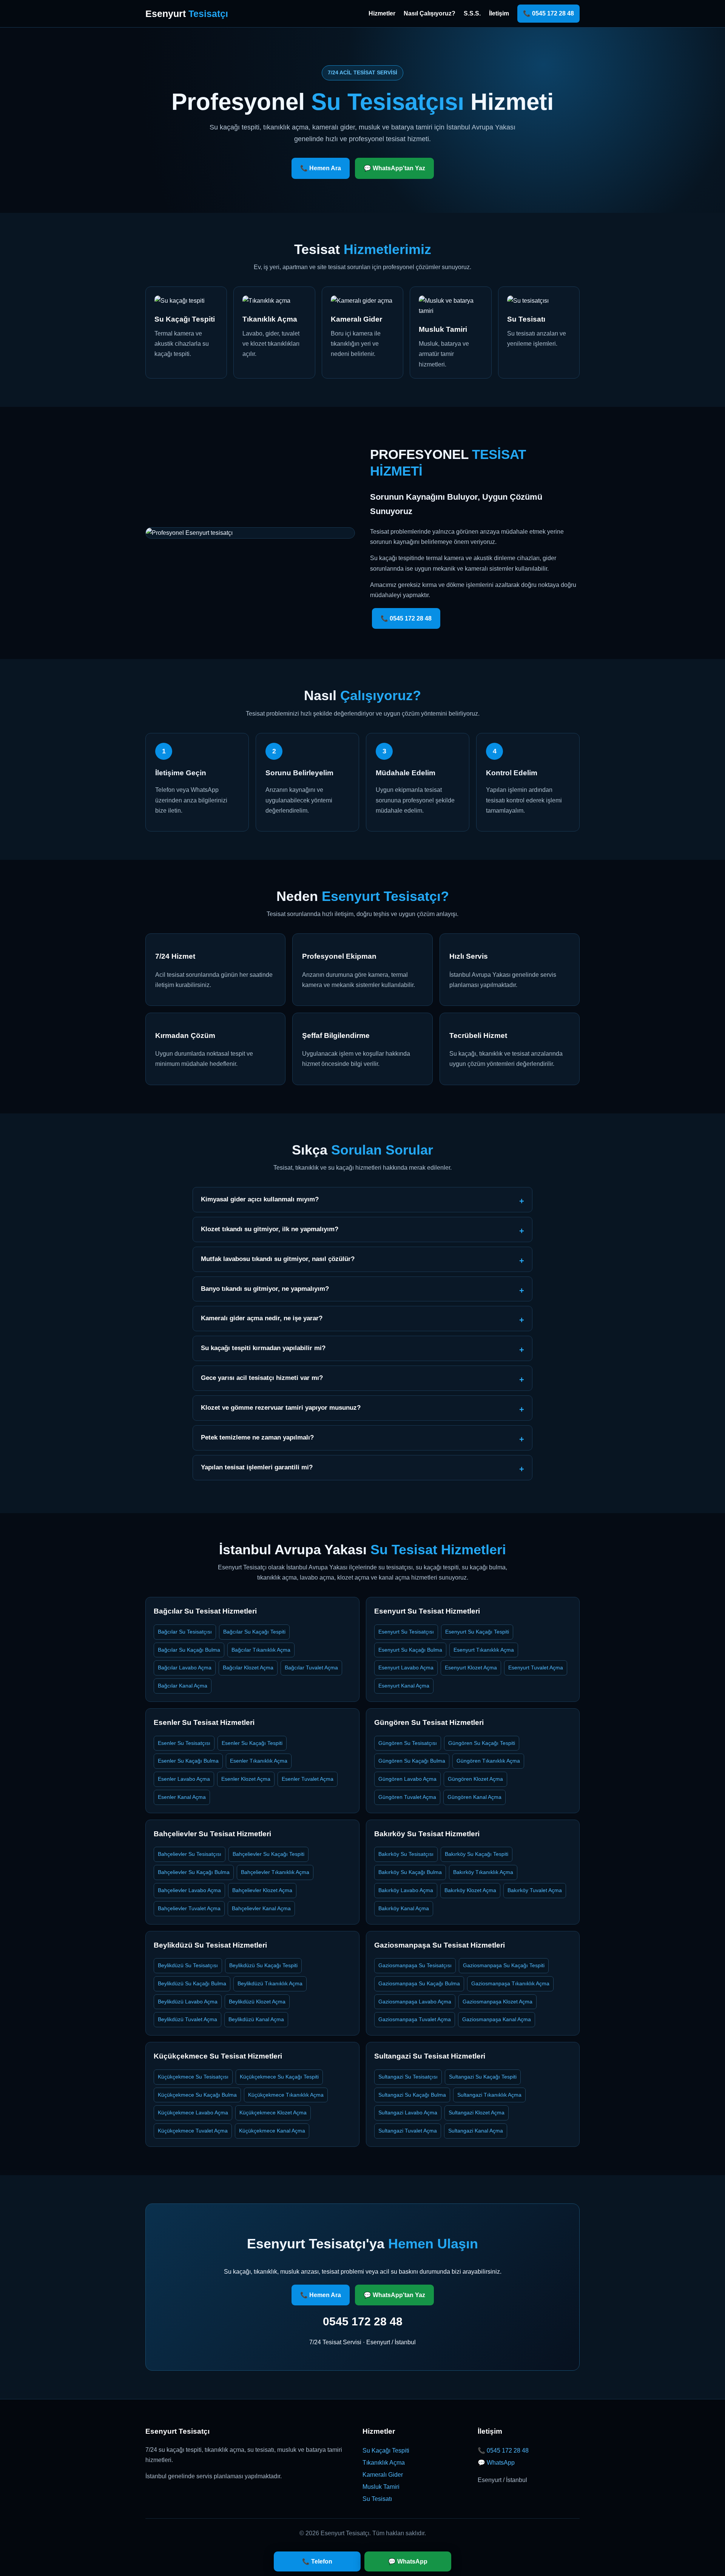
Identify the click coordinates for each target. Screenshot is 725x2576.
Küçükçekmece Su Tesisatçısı (193, 2077)
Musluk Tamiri (381, 2487)
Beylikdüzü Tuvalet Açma (187, 2019)
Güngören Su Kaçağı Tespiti (482, 1743)
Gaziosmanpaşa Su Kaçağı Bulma (419, 1983)
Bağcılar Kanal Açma (183, 1686)
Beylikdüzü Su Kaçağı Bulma (192, 1983)
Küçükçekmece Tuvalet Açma (193, 2131)
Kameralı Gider (383, 2475)
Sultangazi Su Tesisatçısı (408, 2077)
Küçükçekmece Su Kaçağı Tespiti (279, 2077)
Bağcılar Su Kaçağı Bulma (189, 1650)
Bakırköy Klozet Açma (470, 1890)
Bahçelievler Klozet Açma (262, 1890)
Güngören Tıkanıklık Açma (488, 1761)
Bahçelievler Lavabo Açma (189, 1890)
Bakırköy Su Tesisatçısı (406, 1854)
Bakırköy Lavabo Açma (406, 1890)
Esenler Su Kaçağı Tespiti (252, 1743)
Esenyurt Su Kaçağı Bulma (410, 1650)
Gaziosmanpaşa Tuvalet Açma (415, 2019)
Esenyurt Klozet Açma (471, 1668)
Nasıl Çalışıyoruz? (430, 13)
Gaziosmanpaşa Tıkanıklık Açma (510, 1983)
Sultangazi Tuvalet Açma (408, 2131)
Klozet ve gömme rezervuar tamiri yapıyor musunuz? (281, 1408)
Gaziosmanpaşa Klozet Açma (497, 2002)
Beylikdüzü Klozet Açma (257, 2002)
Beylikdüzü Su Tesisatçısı (188, 1965)
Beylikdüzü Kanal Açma (256, 2019)
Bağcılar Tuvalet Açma (311, 1668)
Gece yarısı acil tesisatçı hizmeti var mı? (262, 1378)
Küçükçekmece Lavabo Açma (193, 2113)
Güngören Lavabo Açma (407, 1779)
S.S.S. (472, 13)
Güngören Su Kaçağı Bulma (412, 1761)
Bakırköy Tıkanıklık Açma (483, 1872)
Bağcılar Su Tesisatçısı (185, 1632)
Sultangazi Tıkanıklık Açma (489, 2095)
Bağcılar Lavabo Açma (185, 1668)
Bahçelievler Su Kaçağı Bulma (194, 1872)
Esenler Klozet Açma (246, 1779)
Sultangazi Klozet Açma (477, 2113)
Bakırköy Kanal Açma (404, 1908)
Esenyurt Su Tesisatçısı (406, 1632)
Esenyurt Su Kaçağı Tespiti (477, 1632)
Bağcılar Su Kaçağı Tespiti (254, 1632)
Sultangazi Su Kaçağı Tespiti (483, 2077)
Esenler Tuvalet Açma (308, 1779)
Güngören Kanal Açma (474, 1797)
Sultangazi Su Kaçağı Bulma (412, 2095)
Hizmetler (382, 13)
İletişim (499, 13)
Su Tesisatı (377, 2499)
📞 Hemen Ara (321, 168)
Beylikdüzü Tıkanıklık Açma (270, 1983)
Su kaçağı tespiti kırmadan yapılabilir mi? (263, 1348)
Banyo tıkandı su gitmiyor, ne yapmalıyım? (265, 1289)
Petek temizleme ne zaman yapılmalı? (257, 1437)
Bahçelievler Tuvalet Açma (189, 1908)
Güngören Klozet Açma (475, 1779)
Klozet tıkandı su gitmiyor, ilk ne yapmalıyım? (270, 1229)
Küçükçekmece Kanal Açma (272, 2131)
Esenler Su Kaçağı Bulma (188, 1761)
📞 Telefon (317, 2561)
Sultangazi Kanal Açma (476, 2131)
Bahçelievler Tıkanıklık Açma (275, 1872)
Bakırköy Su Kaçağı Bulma (410, 1872)
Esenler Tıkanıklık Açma (259, 1761)
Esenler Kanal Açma (182, 1797)
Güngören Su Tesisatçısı (408, 1743)
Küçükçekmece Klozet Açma (273, 2113)
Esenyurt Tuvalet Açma (536, 1668)
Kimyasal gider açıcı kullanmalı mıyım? (260, 1199)
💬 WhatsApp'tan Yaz (394, 168)
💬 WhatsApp (496, 2463)
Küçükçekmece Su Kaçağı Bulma (197, 2095)
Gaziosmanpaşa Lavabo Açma (415, 2002)
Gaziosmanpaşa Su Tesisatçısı (415, 1965)
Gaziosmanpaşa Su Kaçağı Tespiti (504, 1965)
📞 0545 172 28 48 (548, 13)
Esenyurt (187, 14)
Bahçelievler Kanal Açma (261, 1908)
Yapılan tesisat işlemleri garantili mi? (257, 1467)
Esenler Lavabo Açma (184, 1779)
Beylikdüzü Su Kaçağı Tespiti (263, 1965)
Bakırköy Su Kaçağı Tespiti (477, 1854)
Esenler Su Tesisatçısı (184, 1743)
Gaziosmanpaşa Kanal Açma (497, 2019)
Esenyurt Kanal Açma (404, 1686)
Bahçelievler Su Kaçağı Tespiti (268, 1854)
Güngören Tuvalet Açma (407, 1797)
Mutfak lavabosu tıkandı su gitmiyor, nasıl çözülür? (278, 1259)
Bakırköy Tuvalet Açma (535, 1890)
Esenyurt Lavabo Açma (406, 1668)
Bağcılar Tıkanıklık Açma (261, 1650)
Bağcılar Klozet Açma (248, 1668)
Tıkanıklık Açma (384, 2463)
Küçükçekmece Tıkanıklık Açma (286, 2095)
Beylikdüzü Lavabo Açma (188, 2002)
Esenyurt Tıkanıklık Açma (484, 1650)
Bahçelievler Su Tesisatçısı (190, 1854)
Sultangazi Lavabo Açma (408, 2113)
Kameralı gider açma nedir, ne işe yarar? (262, 1318)
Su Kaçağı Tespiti (386, 2451)
